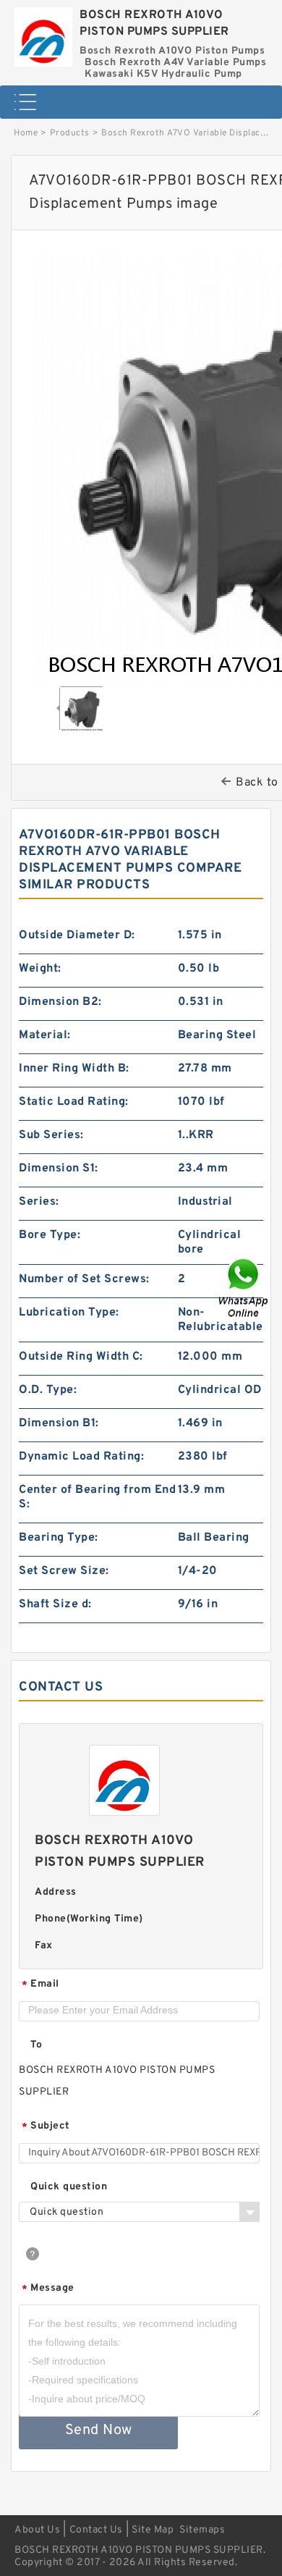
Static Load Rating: (74, 1102)
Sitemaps (202, 2530)
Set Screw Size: (64, 1571)
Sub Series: (51, 1135)
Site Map (153, 2530)
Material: (45, 1035)
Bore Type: (50, 1235)
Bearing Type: (59, 1538)
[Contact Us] (244, 1288)
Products (70, 133)
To (36, 2045)
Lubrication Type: (69, 1313)
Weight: (40, 969)
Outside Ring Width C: (81, 1357)
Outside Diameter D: (77, 935)
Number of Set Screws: (84, 1279)
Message (48, 2289)
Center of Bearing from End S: (97, 1497)
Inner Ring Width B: (74, 1069)
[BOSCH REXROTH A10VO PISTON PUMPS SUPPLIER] (43, 33)
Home (26, 133)
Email (40, 1985)
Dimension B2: (60, 1002)
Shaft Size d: (55, 1604)
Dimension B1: (59, 1423)
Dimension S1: (59, 1169)
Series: (39, 1202)
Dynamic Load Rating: (81, 1457)
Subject (46, 2127)
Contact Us (96, 2530)
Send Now (99, 2430)
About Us (37, 2530)
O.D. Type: (48, 1390)
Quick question (69, 2187)
